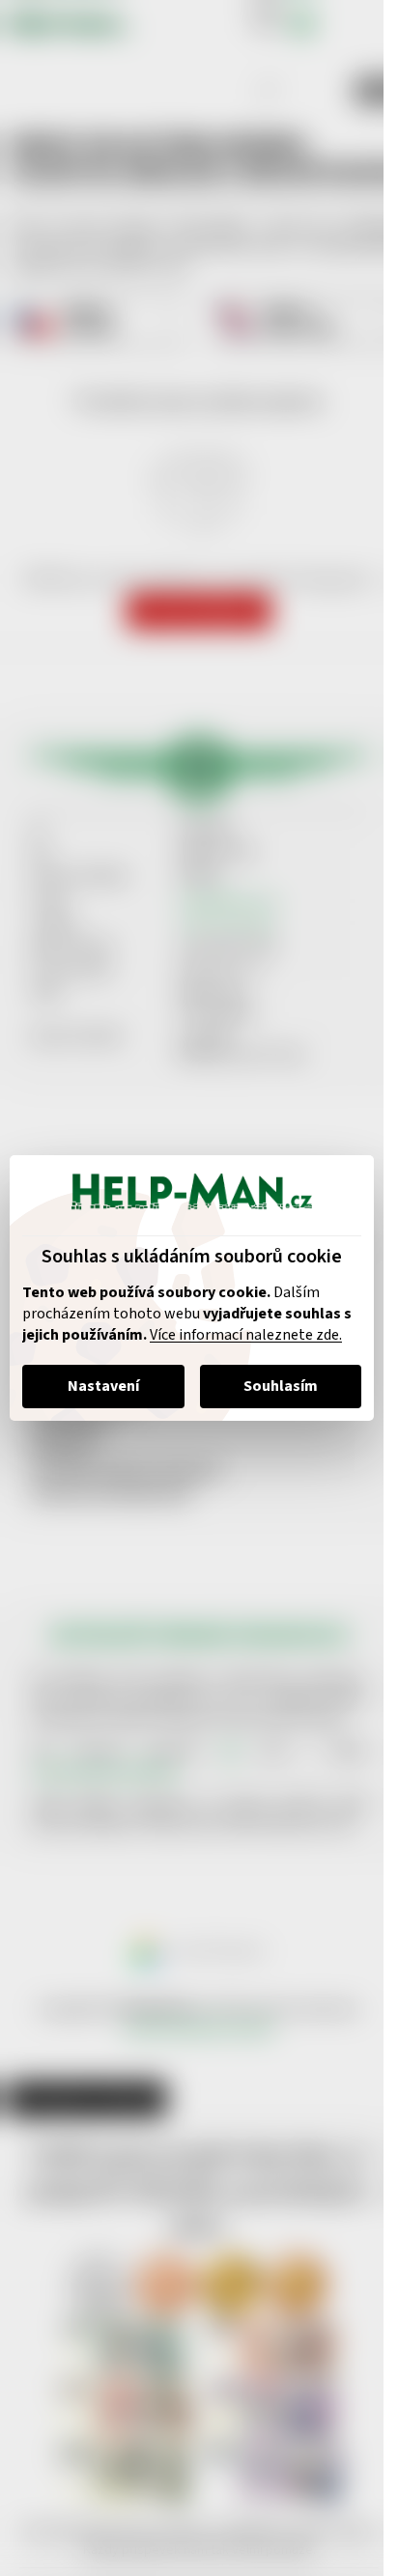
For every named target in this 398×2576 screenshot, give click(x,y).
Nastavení (103, 1386)
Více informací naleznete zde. (246, 1335)
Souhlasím (281, 1386)
